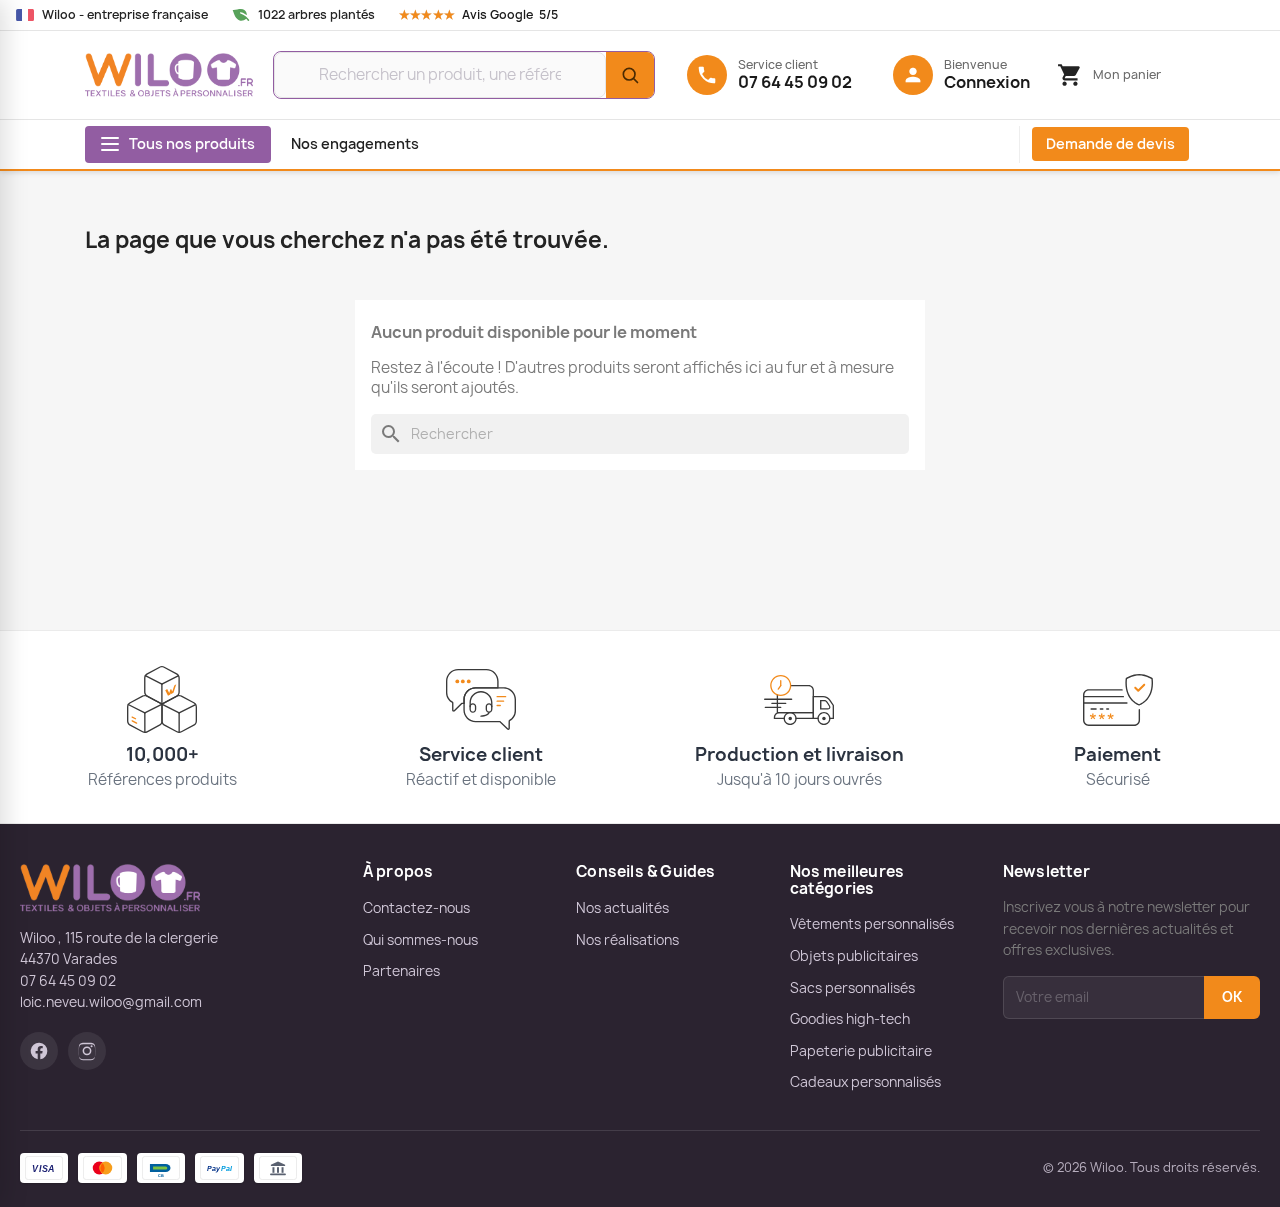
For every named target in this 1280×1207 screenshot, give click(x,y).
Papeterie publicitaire (861, 1051)
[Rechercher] (630, 75)
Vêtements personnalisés (872, 924)
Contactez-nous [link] (416, 908)
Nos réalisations (627, 940)
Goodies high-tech (850, 1019)
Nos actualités (622, 908)
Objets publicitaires (854, 956)
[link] (497, 15)
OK (1232, 997)
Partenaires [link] (401, 971)
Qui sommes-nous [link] (420, 940)
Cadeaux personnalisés (865, 1082)
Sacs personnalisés (852, 988)
